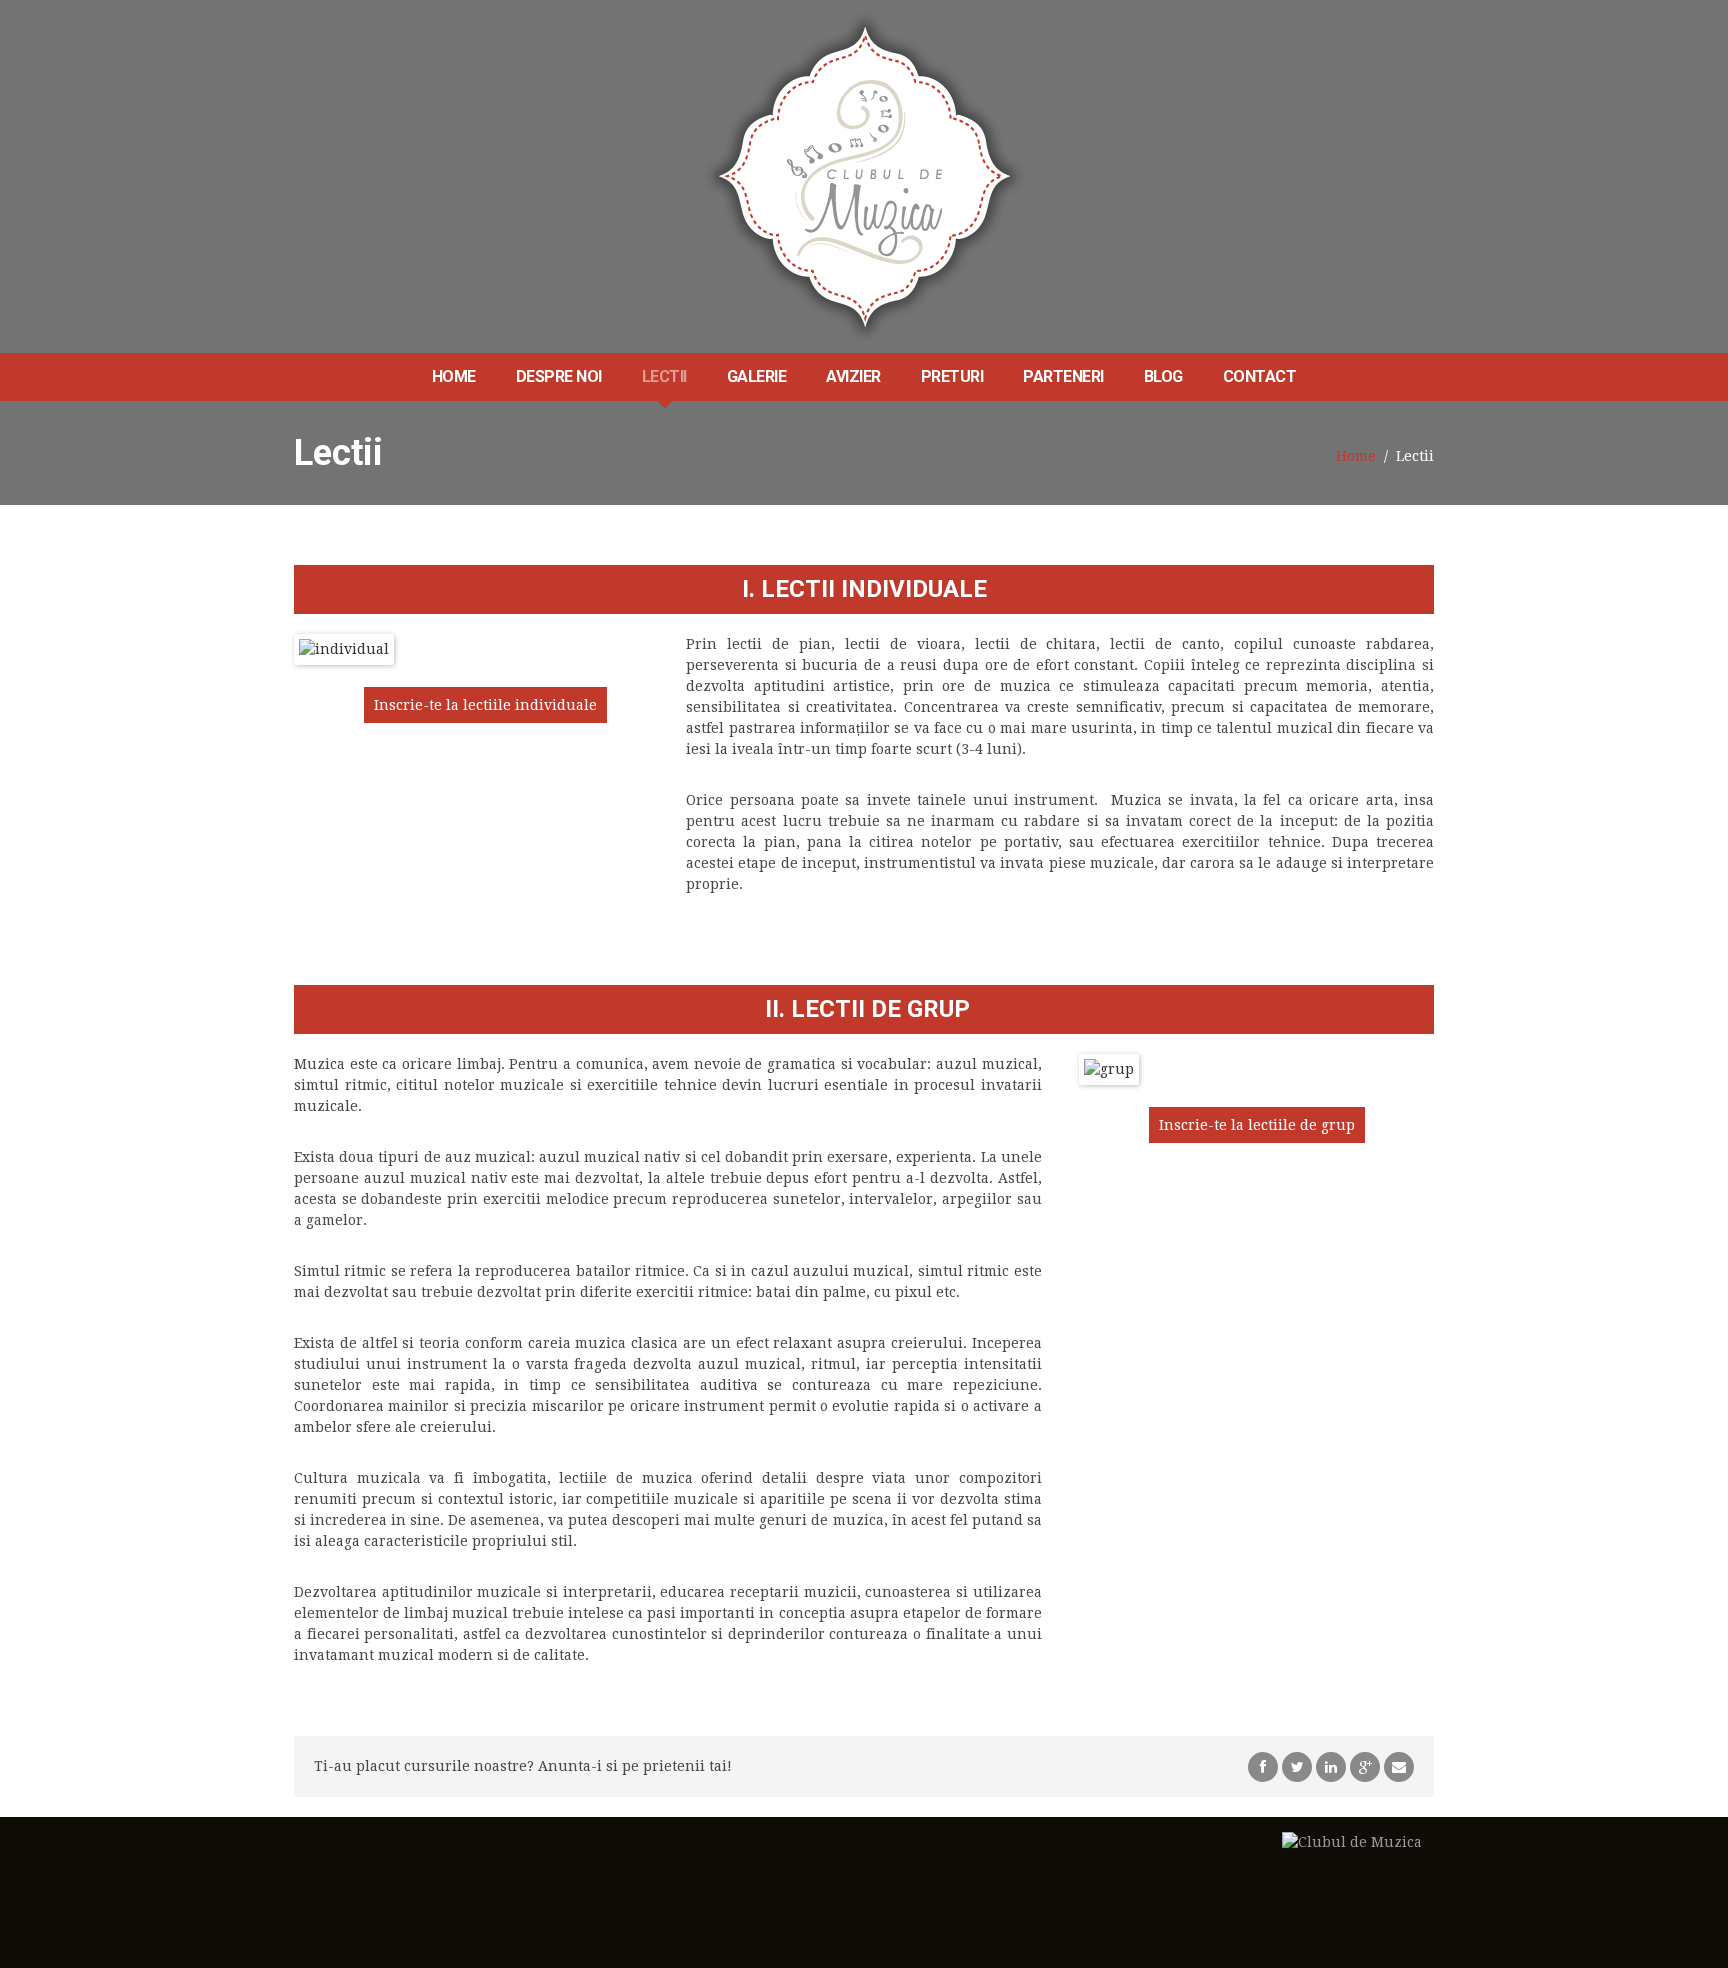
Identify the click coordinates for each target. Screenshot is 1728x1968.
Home (454, 376)
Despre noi (559, 376)
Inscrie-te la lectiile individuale (485, 705)
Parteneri (1063, 376)
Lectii (664, 376)
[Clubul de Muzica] (864, 176)
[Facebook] (1263, 1766)
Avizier (853, 376)
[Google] (1365, 1766)
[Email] (1399, 1766)
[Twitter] (1297, 1766)
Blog (1163, 376)
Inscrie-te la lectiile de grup (1257, 1125)
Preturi (952, 376)
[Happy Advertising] (1352, 1852)
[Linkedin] (1331, 1766)
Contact (1260, 376)
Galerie (757, 376)
